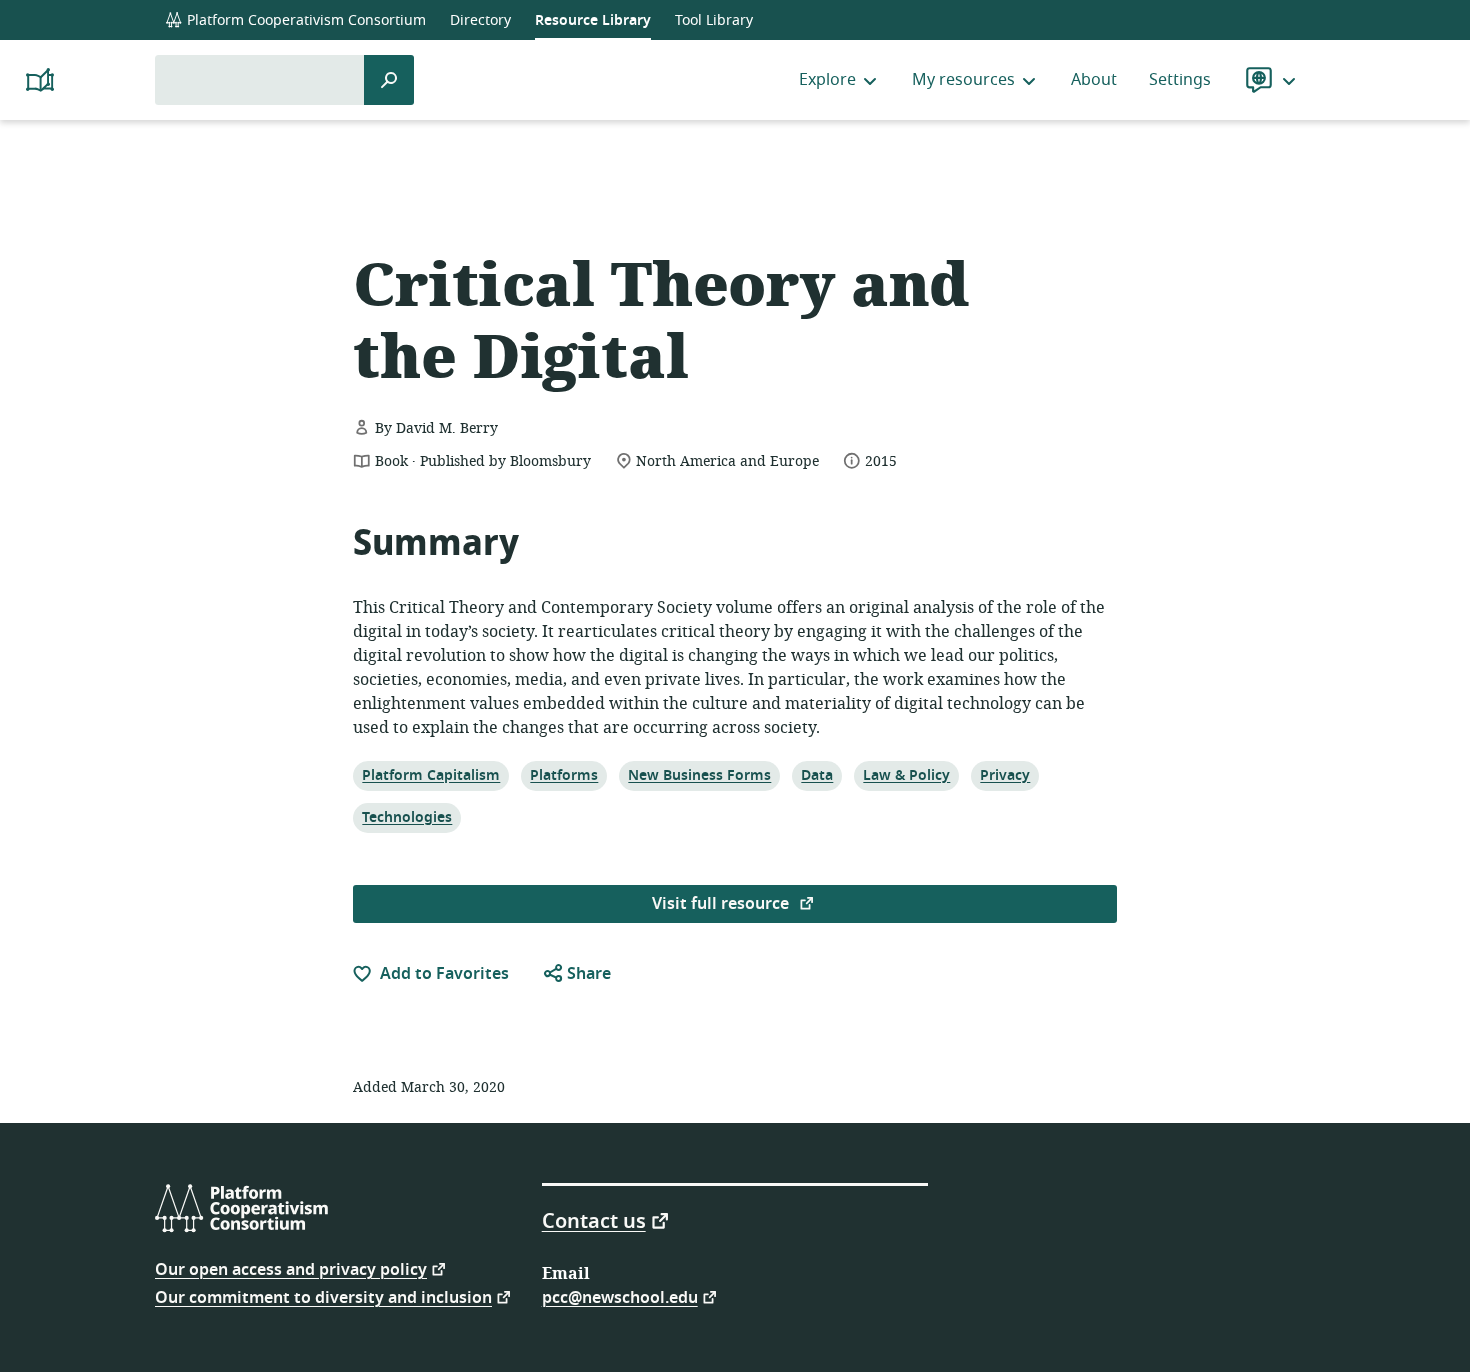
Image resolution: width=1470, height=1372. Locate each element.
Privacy (1004, 775)
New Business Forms (699, 775)
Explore (827, 80)
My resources (963, 80)
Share (587, 974)
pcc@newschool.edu (620, 1296)
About (1094, 80)
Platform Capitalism (430, 775)
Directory (480, 20)
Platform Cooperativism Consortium (304, 20)
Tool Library (714, 20)
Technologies (406, 817)
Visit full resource (722, 904)
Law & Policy (906, 775)
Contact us (594, 1220)
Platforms (563, 775)
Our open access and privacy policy (291, 1268)
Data (820, 775)
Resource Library (593, 20)
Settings (1180, 80)
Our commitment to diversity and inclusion (323, 1296)
